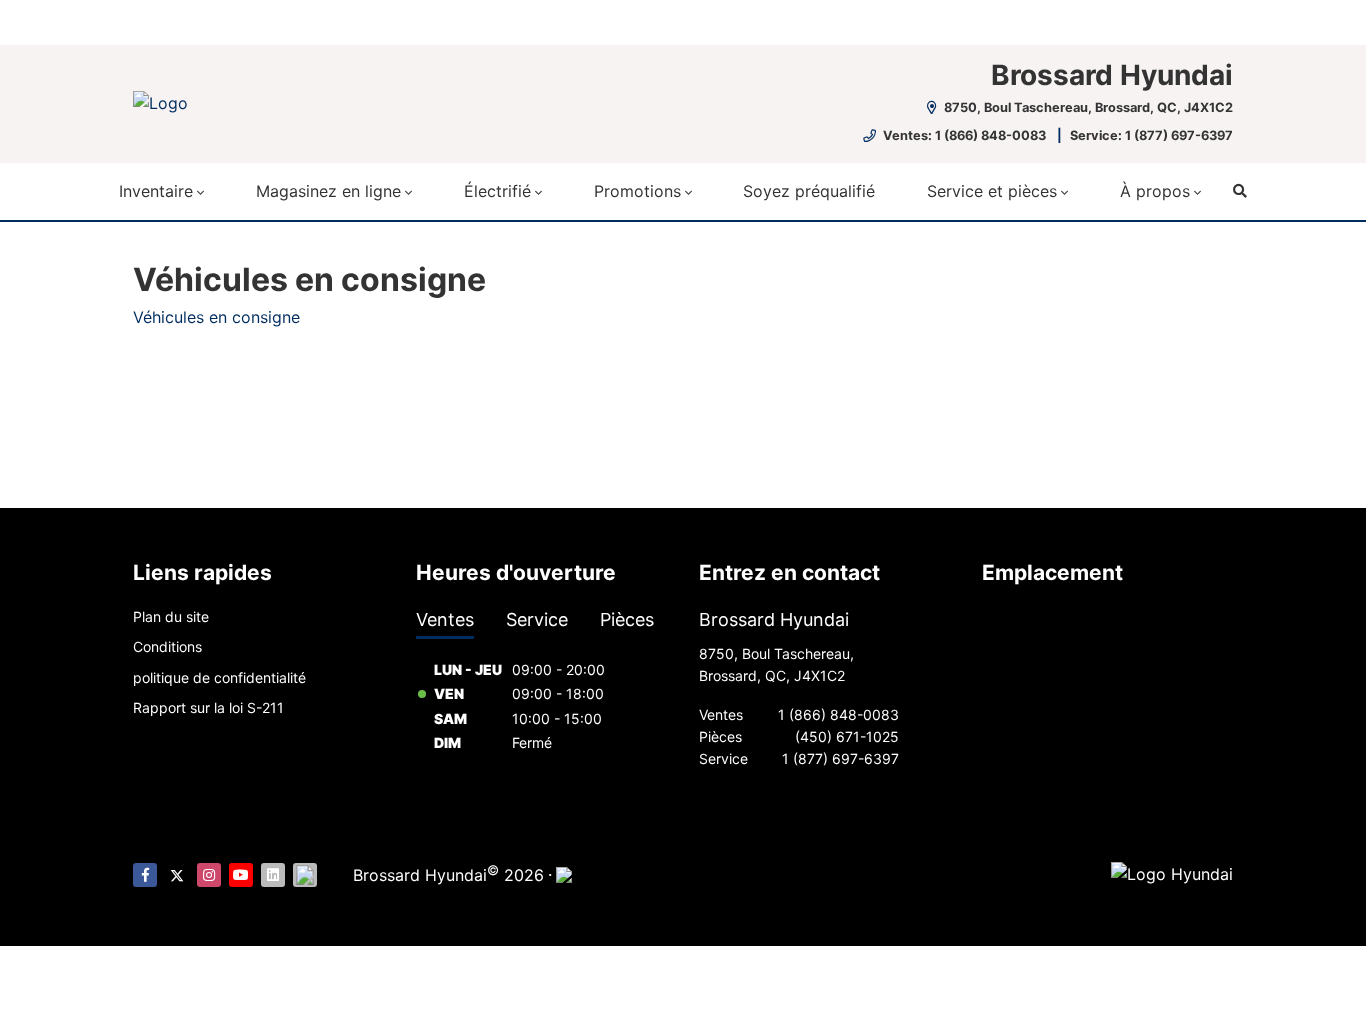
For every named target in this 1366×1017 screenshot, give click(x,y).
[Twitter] (177, 875)
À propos (1155, 191)
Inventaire (156, 191)
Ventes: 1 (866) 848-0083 (964, 135)
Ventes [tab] (445, 619)
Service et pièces (992, 191)
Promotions (637, 191)
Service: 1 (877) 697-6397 (1151, 135)
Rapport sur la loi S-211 (208, 707)
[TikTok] (305, 875)
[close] (1213, 17)
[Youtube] (241, 875)
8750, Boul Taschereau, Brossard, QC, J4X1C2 (1087, 107)
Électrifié (497, 191)
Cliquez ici (509, 21)
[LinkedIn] (273, 875)
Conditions (167, 646)
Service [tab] (537, 619)
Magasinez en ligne (328, 191)
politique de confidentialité (219, 677)
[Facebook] (145, 875)
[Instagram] (209, 875)
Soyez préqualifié (809, 191)
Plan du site (171, 616)
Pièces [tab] (627, 619)
